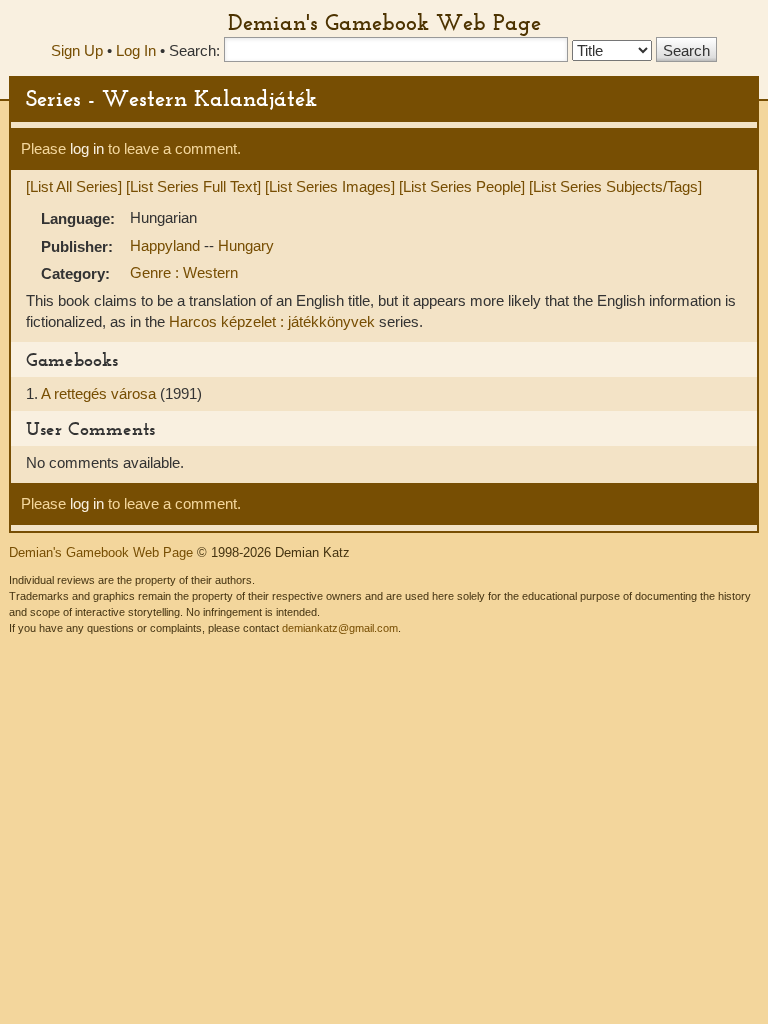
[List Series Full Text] (193, 186)
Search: (194, 50)
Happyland (167, 245)
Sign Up (77, 50)
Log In (136, 50)
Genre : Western (184, 272)
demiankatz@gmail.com (340, 628)
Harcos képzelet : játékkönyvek (272, 321)
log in (87, 148)
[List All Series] (74, 186)
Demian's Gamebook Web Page (384, 22)
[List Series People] (462, 186)
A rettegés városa (100, 393)
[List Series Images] (330, 186)
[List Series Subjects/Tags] (615, 186)
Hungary (246, 245)
